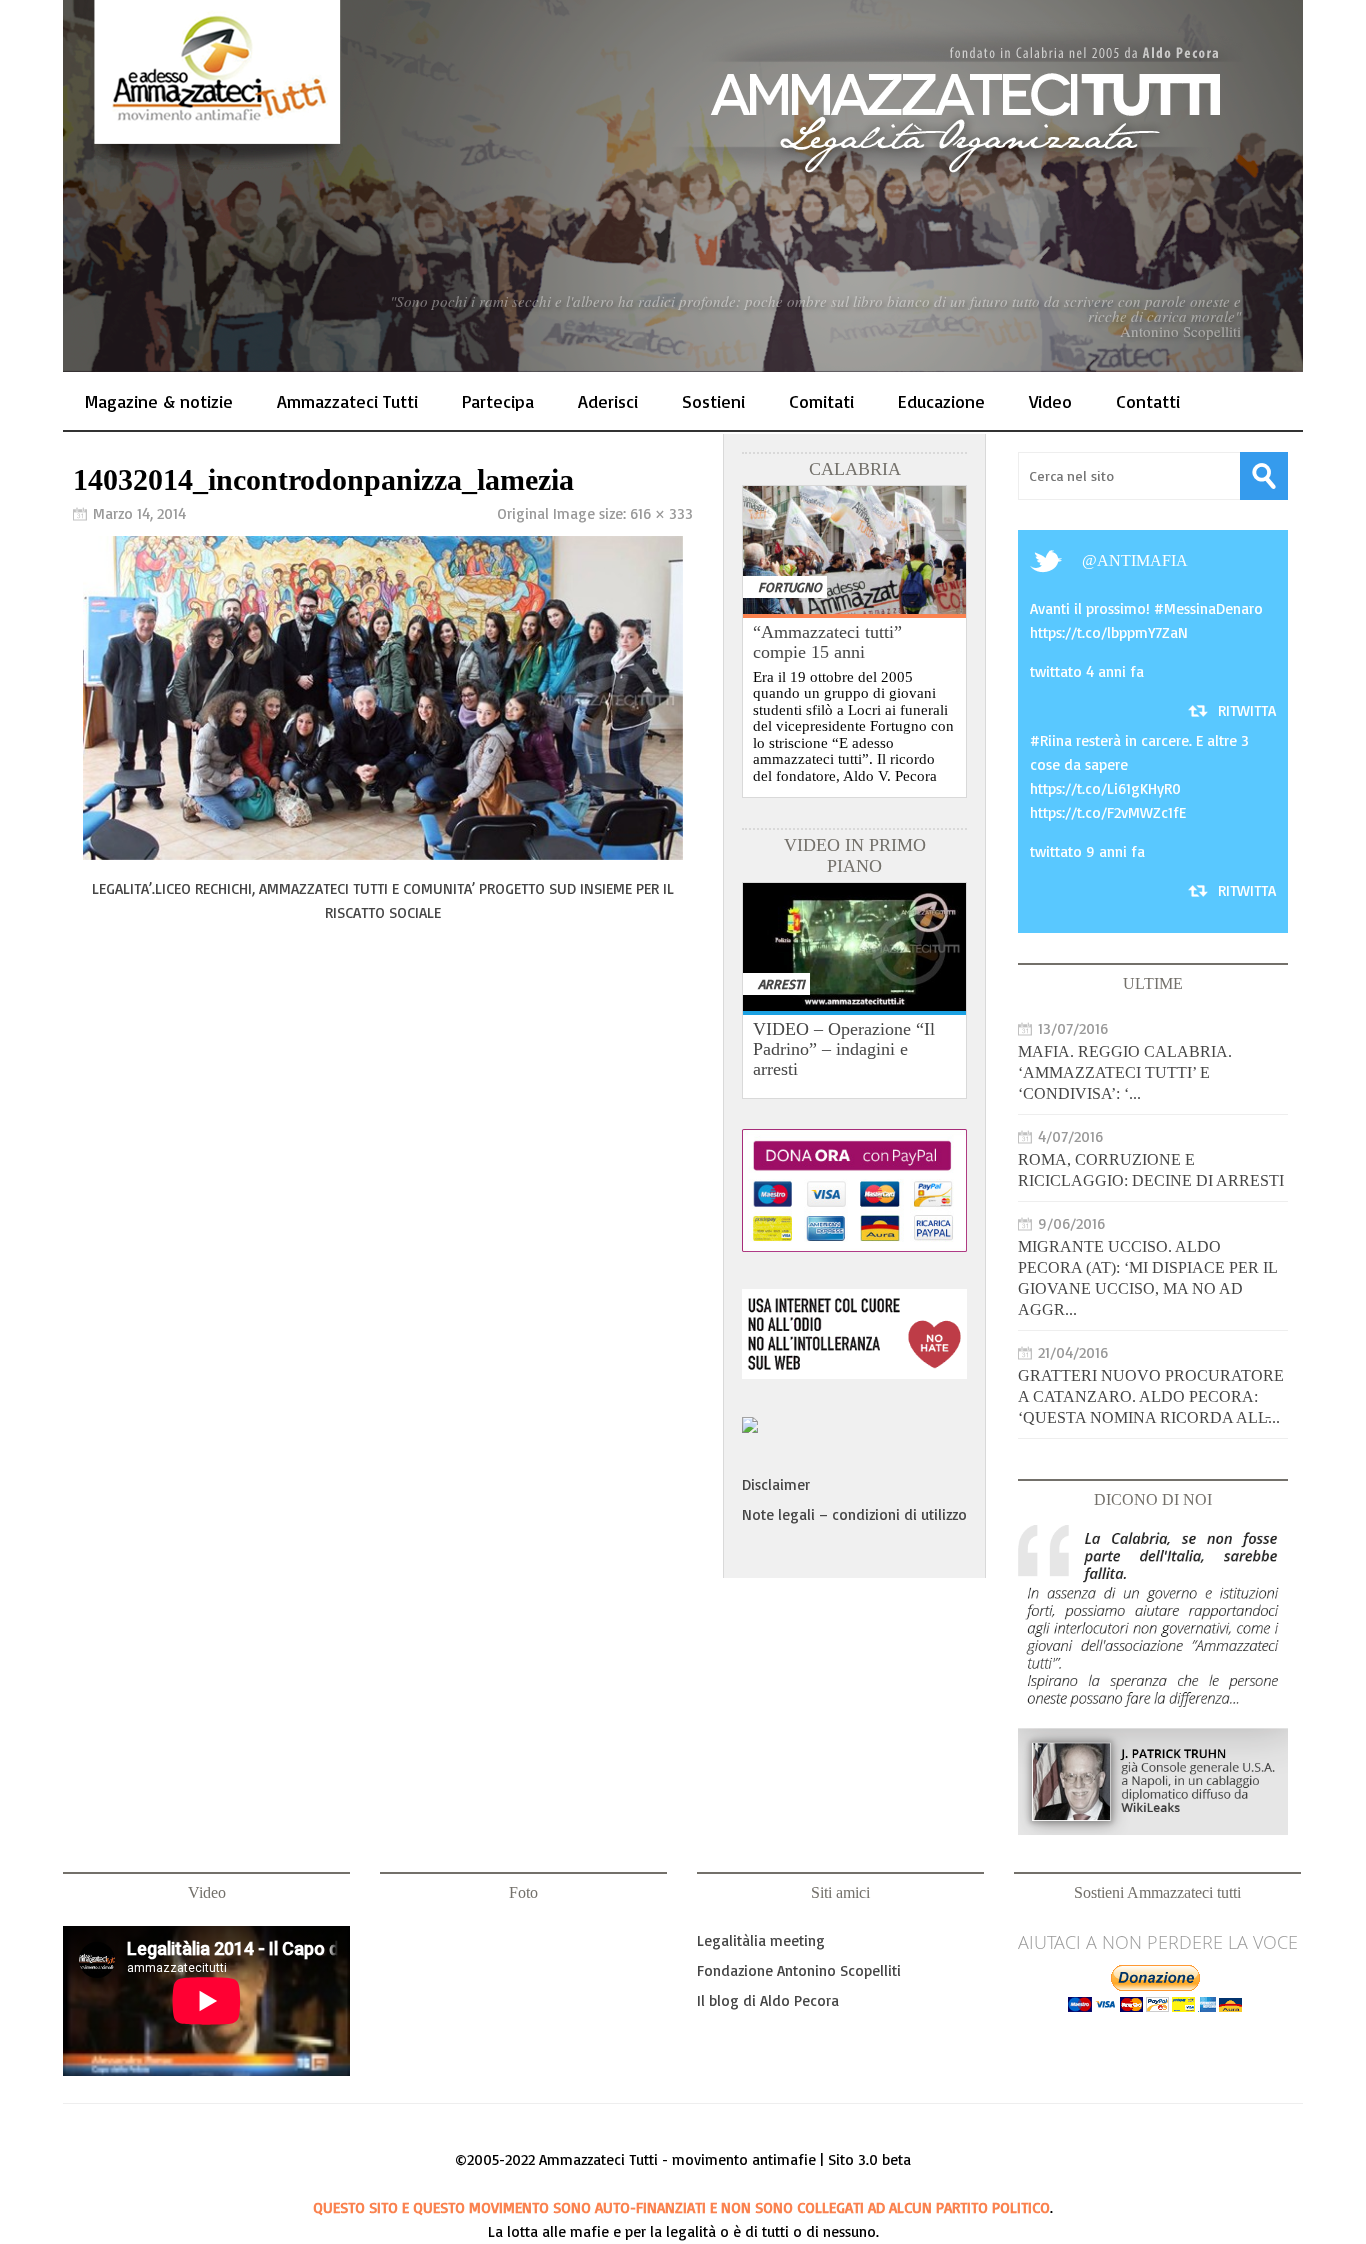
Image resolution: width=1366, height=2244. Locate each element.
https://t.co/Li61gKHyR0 (1105, 788)
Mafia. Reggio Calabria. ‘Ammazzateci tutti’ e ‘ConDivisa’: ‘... (1125, 1072)
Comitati (821, 401)
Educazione (941, 401)
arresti (781, 983)
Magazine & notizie (159, 401)
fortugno (790, 586)
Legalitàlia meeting (761, 1940)
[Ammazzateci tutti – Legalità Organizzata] (683, 186)
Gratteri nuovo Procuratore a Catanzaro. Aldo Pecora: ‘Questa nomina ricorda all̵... (1151, 1396)
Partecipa (498, 401)
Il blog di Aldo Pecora (768, 2000)
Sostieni (713, 401)
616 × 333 (661, 513)
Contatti (1148, 401)
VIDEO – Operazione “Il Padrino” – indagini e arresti (844, 1049)
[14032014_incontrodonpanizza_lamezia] (383, 854)
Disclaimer (776, 1484)
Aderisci (608, 401)
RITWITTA (1247, 710)
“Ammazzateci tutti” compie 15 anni (827, 642)
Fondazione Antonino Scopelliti (799, 1970)
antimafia (1142, 560)
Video (1050, 401)
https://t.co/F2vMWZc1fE (1108, 812)
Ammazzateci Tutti (347, 401)
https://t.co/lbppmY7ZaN (1109, 632)
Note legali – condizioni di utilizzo (854, 1514)
